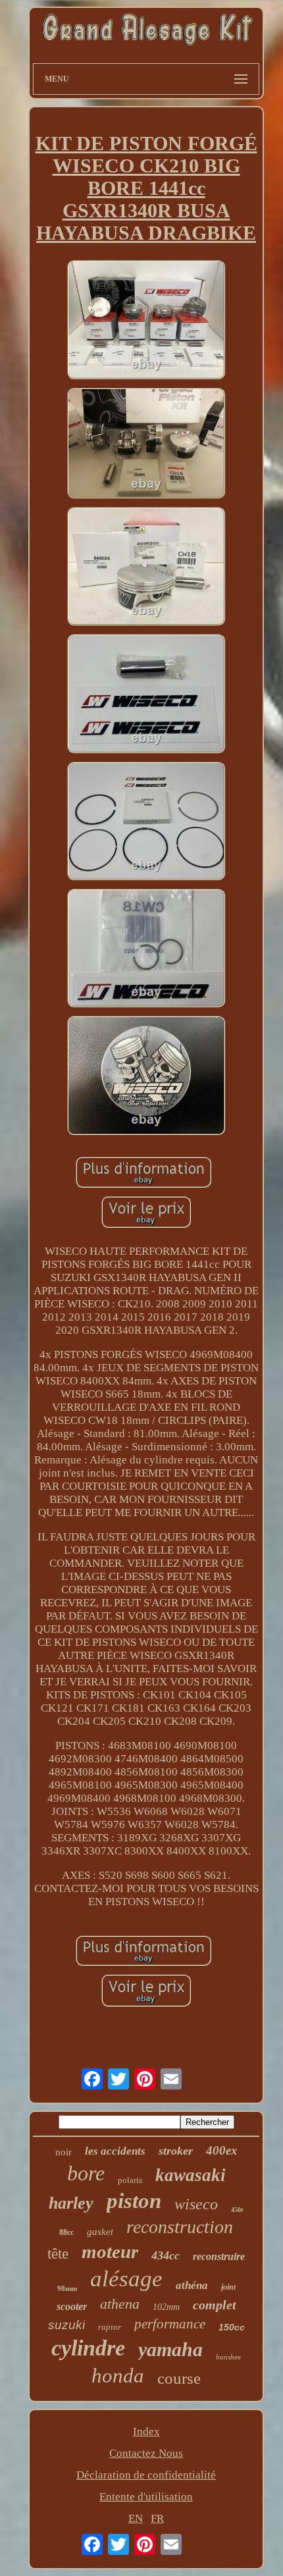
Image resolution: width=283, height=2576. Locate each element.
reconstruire (219, 2256)
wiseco (196, 2204)
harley (71, 2203)
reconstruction (180, 2227)
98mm (67, 2288)
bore (86, 2173)
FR (157, 2518)
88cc (66, 2232)
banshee (228, 2357)
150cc (232, 2327)
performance (170, 2324)
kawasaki (191, 2175)
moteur (110, 2251)
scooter (72, 2306)
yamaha (170, 2349)
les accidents (115, 2151)
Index (146, 2431)
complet (215, 2305)
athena (120, 2304)
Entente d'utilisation (146, 2497)
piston (134, 2201)
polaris (130, 2180)
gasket (100, 2232)
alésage (126, 2279)
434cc (166, 2255)
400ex (222, 2150)
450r (237, 2210)
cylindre (88, 2348)
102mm (166, 2307)
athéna (192, 2285)
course (179, 2378)
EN (136, 2518)
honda (118, 2376)
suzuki (66, 2325)
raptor (110, 2327)
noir (64, 2152)
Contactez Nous (146, 2453)
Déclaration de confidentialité (146, 2475)
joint (228, 2287)
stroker (176, 2151)
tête (58, 2254)
